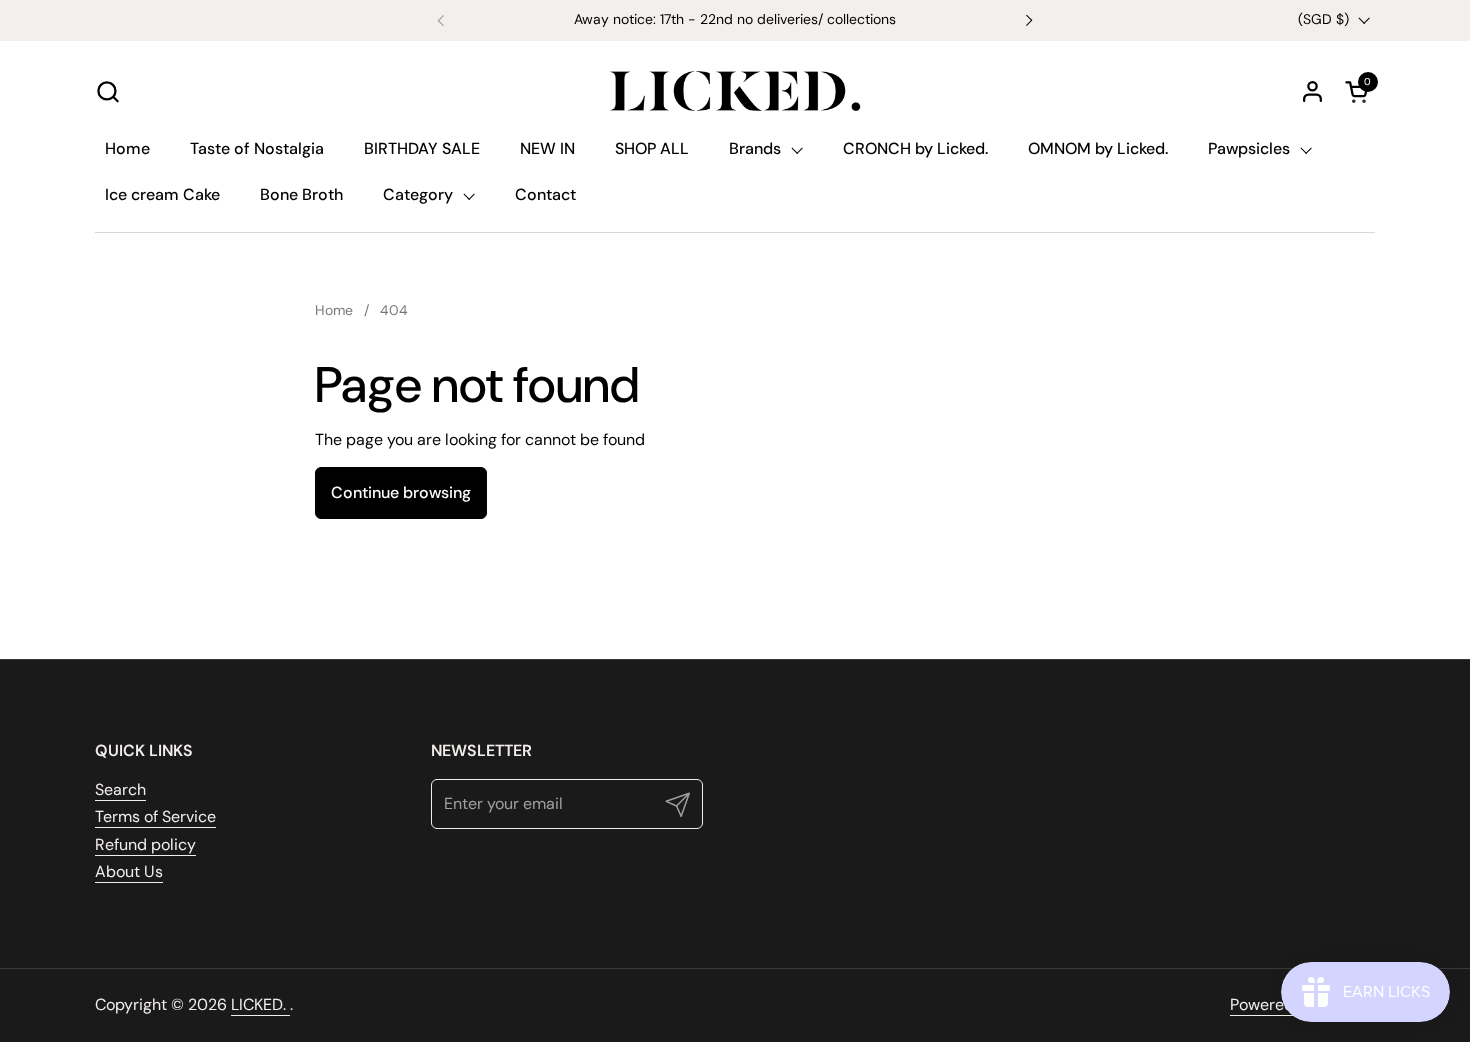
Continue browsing (401, 492)
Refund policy (145, 844)
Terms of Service (155, 816)
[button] (107, 91)
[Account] (1312, 91)
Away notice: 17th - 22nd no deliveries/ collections (735, 19)
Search (120, 789)
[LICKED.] (735, 91)
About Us (129, 871)
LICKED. (260, 1004)
